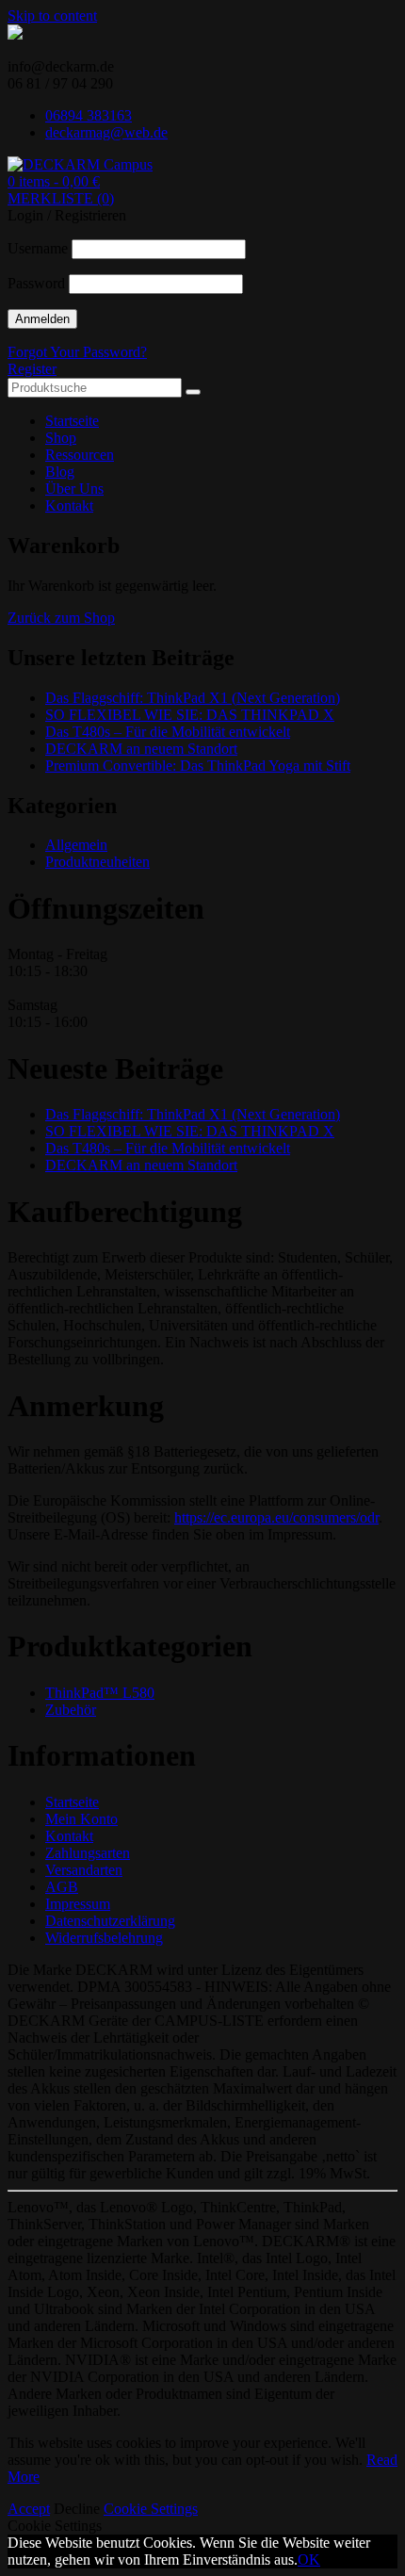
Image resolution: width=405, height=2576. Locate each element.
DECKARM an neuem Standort (141, 749)
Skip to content (52, 16)
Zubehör (71, 1710)
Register (32, 369)
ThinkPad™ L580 (100, 1693)
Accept (29, 2509)
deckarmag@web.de (106, 132)
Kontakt (69, 505)
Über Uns (74, 489)
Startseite (72, 421)
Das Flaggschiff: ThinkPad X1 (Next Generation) (193, 698)
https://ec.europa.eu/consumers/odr (276, 1517)
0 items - (54, 181)
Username (38, 248)
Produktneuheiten (97, 862)
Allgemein (76, 845)
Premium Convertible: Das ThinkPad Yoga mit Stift (198, 766)
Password (36, 283)
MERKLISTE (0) (61, 198)
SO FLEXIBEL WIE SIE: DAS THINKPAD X (190, 715)
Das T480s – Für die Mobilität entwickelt (168, 732)
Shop (61, 438)
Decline (77, 2509)
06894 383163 (89, 115)
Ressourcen (80, 455)
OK (309, 2560)
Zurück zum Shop (61, 618)
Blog (60, 472)
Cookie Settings (151, 2509)
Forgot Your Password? (77, 352)
